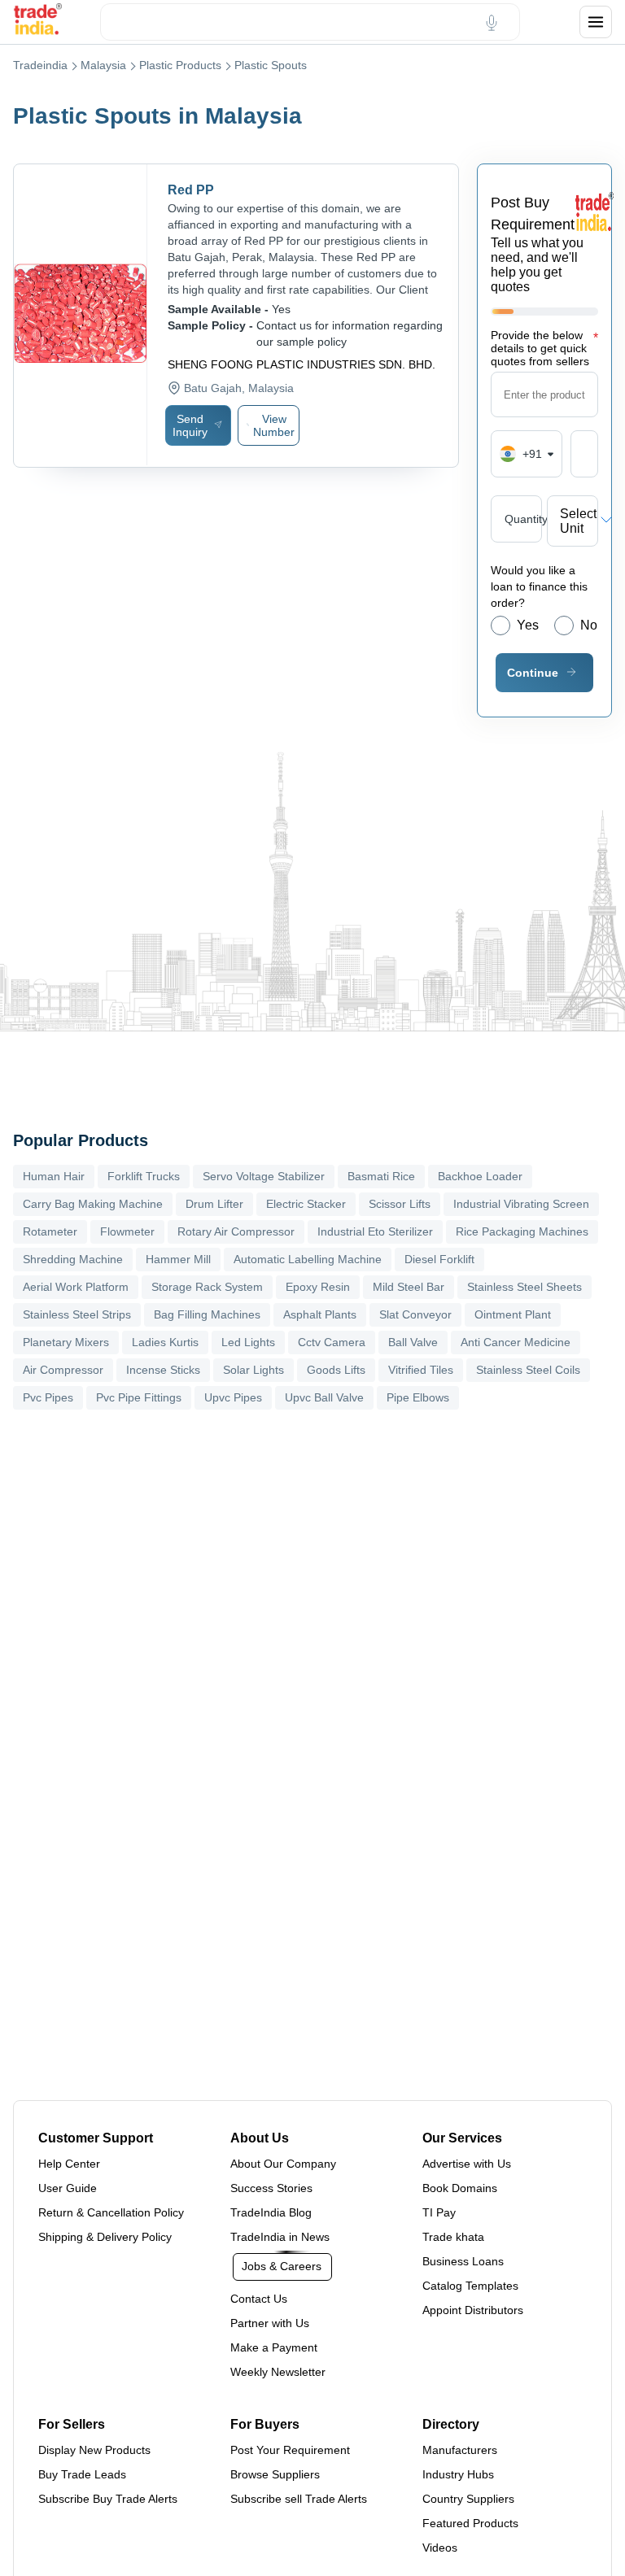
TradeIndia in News (280, 2237)
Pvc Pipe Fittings (139, 1397)
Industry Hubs (458, 2474)
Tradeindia (40, 65)
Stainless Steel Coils (528, 1370)
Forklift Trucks (144, 1176)
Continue (533, 673)
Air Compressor (63, 1370)
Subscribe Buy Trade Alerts (108, 2499)
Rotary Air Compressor (236, 1231)
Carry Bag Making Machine (93, 1204)
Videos (440, 2548)
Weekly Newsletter (278, 2372)
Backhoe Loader (480, 1176)
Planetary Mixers (66, 1342)
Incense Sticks (163, 1370)
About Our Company (283, 2164)
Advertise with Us (467, 2164)
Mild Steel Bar (409, 1287)
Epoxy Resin (318, 1287)
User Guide (68, 2188)
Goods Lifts (336, 1370)
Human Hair (54, 1176)
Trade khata (453, 2237)
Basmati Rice (381, 1176)
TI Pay (439, 2212)
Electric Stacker (306, 1204)
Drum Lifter (214, 1204)
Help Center (69, 2164)
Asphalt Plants (320, 1314)
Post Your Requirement (290, 2450)
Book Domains (460, 2188)
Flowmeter (127, 1231)
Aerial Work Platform (76, 1287)
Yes (528, 625)
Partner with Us (270, 2323)
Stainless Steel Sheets (524, 1287)
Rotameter (50, 1231)
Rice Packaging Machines (522, 1231)
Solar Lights (253, 1370)
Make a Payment (274, 2347)
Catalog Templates (470, 2286)
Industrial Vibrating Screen (521, 1204)
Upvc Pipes (233, 1397)
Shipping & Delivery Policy (105, 2237)
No (589, 625)
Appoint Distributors (473, 2310)
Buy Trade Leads (82, 2474)
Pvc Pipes (48, 1397)
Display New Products (94, 2450)
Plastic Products (180, 65)
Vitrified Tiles (421, 1370)
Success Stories (271, 2188)
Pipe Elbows (418, 1397)
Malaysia (103, 65)
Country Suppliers (468, 2499)
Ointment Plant (513, 1314)
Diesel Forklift (439, 1259)
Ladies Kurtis (165, 1342)
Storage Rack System (207, 1287)
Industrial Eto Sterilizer (375, 1231)
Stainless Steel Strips (77, 1314)
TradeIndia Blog (271, 2212)
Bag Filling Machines (207, 1314)
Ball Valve (413, 1342)
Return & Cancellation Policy (111, 2212)
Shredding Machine (73, 1259)
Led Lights (248, 1342)
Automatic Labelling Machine (308, 1259)
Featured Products (470, 2523)
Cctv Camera (332, 1342)
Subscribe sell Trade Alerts (299, 2499)
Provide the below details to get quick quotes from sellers (544, 348)
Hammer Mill (178, 1259)
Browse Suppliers (275, 2474)
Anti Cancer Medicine (516, 1342)
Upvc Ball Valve (324, 1397)
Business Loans (463, 2261)
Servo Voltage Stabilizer (264, 1176)
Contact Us (259, 2299)
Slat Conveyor (415, 1314)
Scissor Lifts (400, 1204)
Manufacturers (460, 2450)
